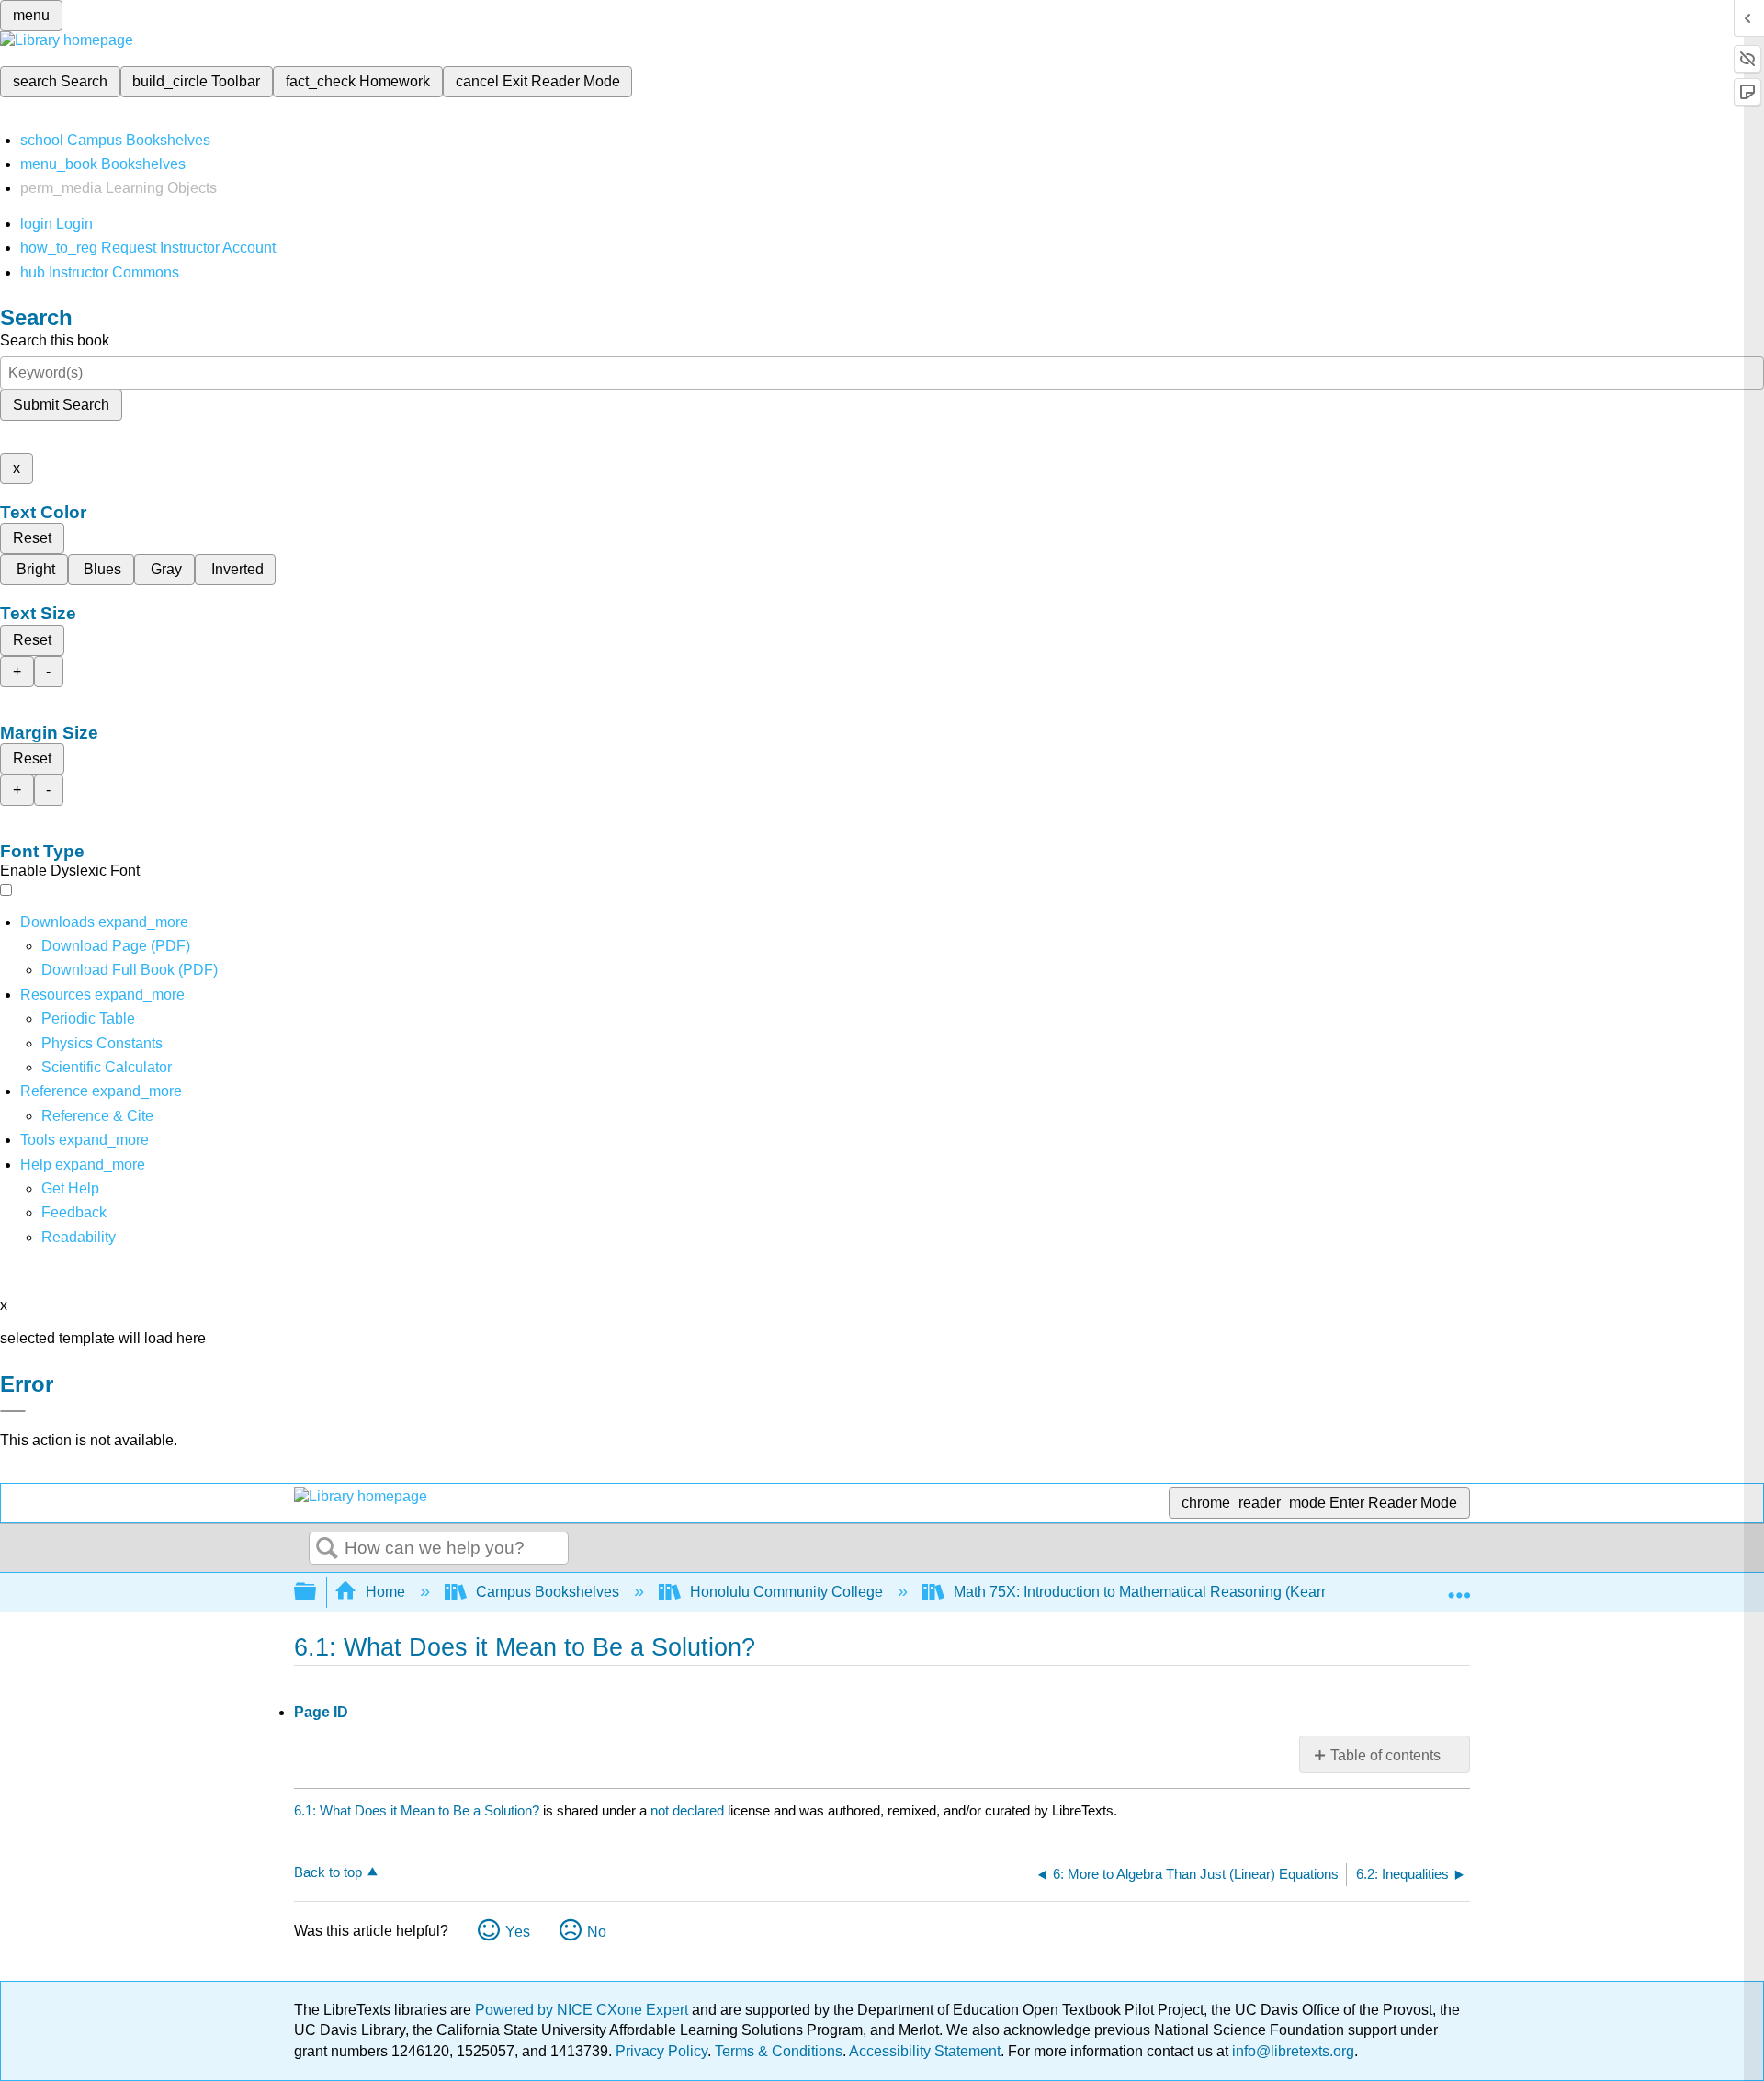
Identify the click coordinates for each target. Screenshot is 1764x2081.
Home (385, 1592)
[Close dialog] (13, 1411)
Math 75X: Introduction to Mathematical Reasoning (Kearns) (1148, 1592)
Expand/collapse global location (1459, 1587)
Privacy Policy (661, 2051)
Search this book (55, 340)
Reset (32, 538)
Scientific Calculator (107, 1067)
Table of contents (1385, 1755)
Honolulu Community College (786, 1592)
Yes (518, 1932)
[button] (74, 1212)
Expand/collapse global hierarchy (317, 1593)
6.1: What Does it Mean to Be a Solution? (417, 1810)
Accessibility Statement (925, 2051)
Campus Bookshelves (548, 1592)
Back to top (328, 1872)
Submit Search (61, 405)
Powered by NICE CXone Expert (583, 2010)
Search (327, 1549)
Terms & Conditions (779, 2051)
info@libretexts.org (1291, 2051)
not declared (689, 1810)
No (597, 1932)
